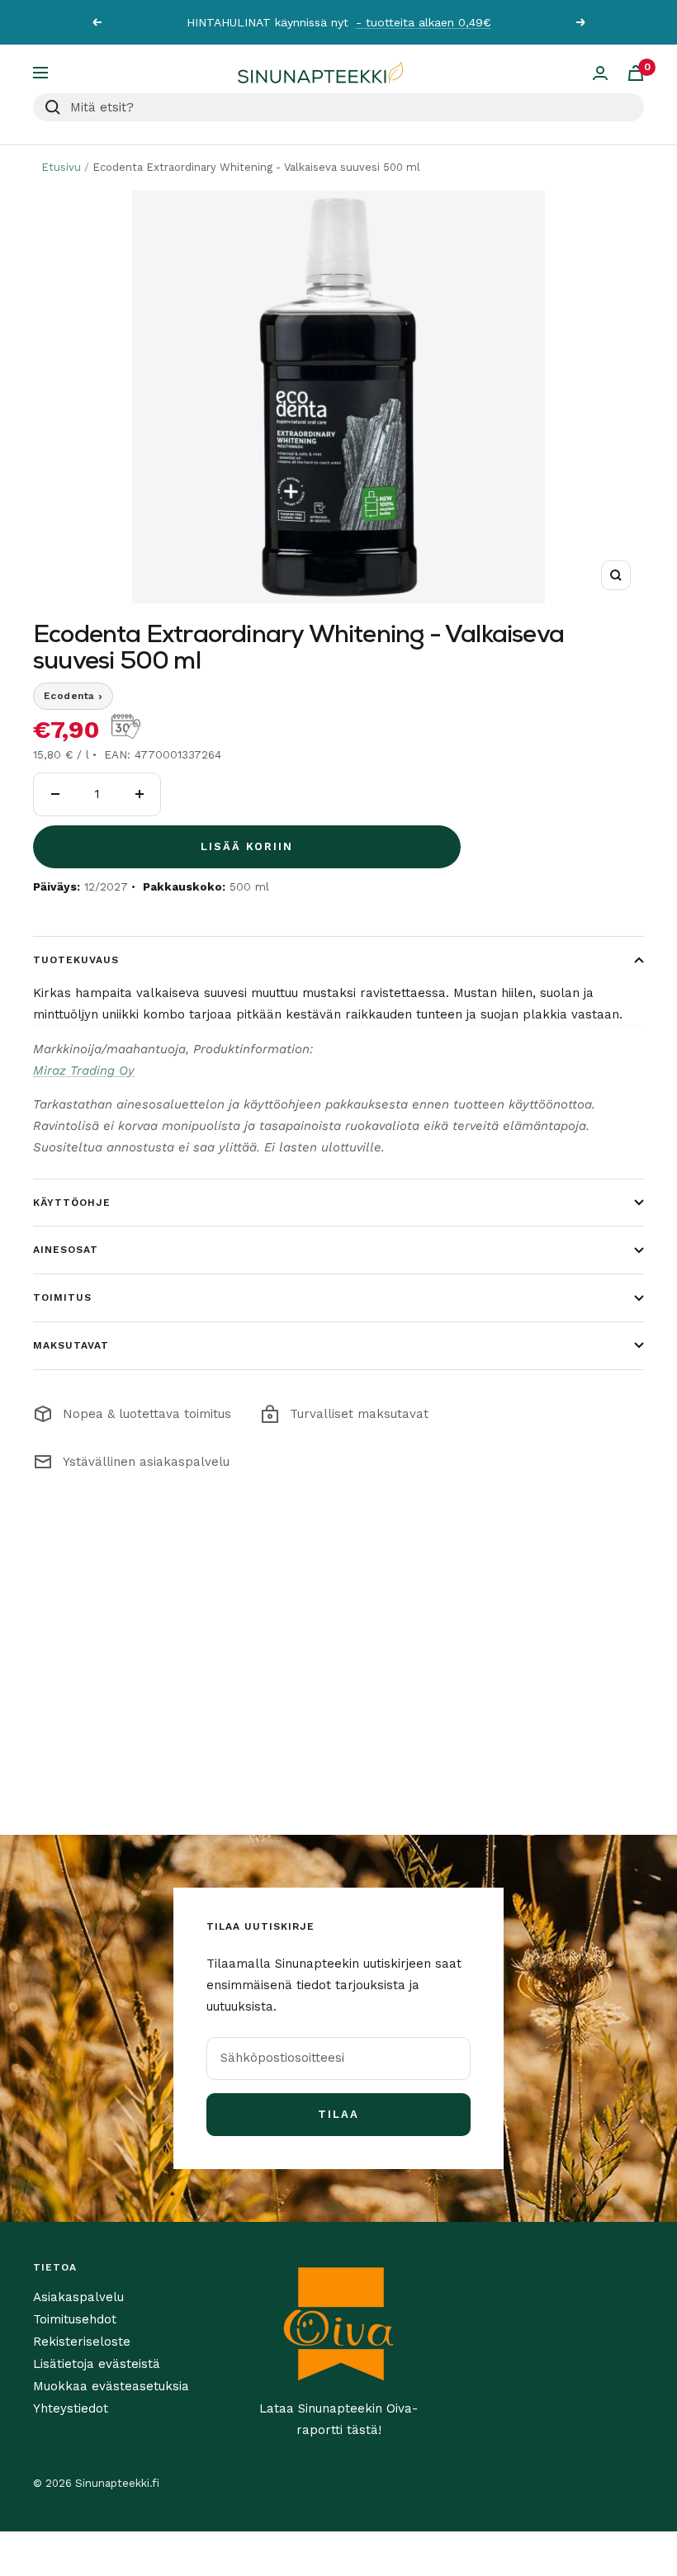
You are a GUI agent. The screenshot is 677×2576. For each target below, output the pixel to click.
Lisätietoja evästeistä (97, 2364)
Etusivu (61, 167)
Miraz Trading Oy (84, 1071)
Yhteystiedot (71, 2408)
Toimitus (62, 1297)
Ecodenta (73, 696)
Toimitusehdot (75, 2319)
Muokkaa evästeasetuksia (111, 2386)
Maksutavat (71, 1345)
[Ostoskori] (636, 73)
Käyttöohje (72, 1203)
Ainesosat (66, 1250)
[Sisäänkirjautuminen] (600, 73)
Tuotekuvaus (76, 960)
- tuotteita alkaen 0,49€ (424, 22)
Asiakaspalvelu (78, 2297)
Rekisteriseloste (82, 2342)
